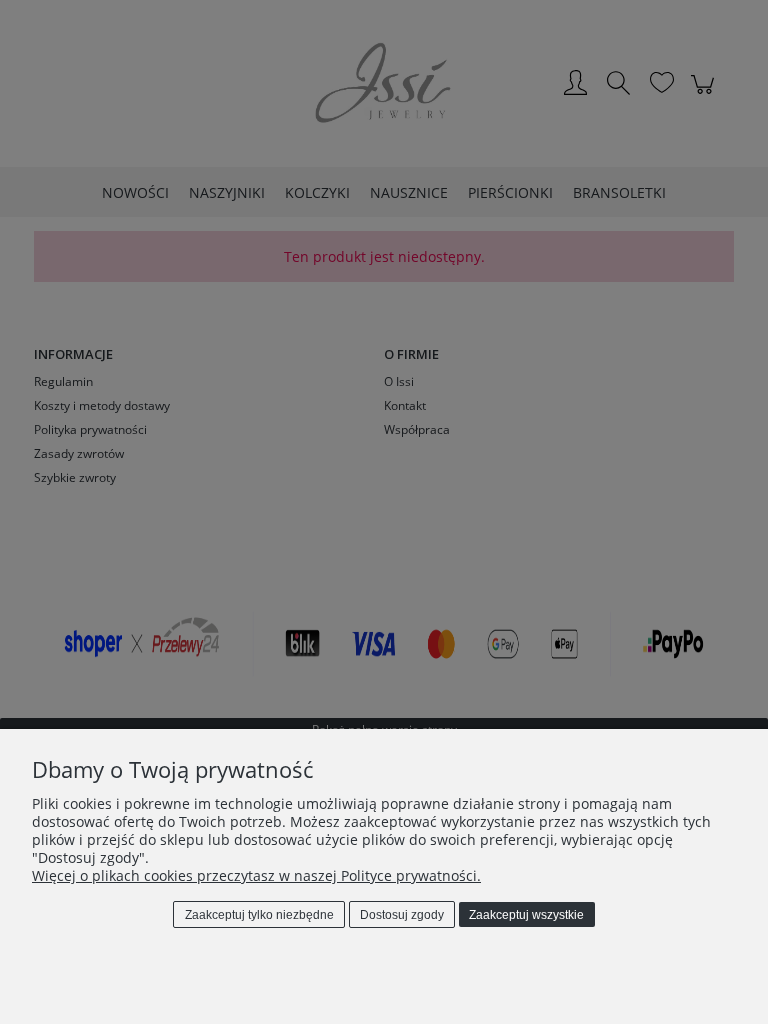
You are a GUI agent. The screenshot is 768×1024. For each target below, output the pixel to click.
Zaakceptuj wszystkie (526, 915)
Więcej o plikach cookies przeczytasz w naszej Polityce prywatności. (256, 875)
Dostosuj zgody (402, 915)
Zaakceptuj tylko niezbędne (259, 915)
